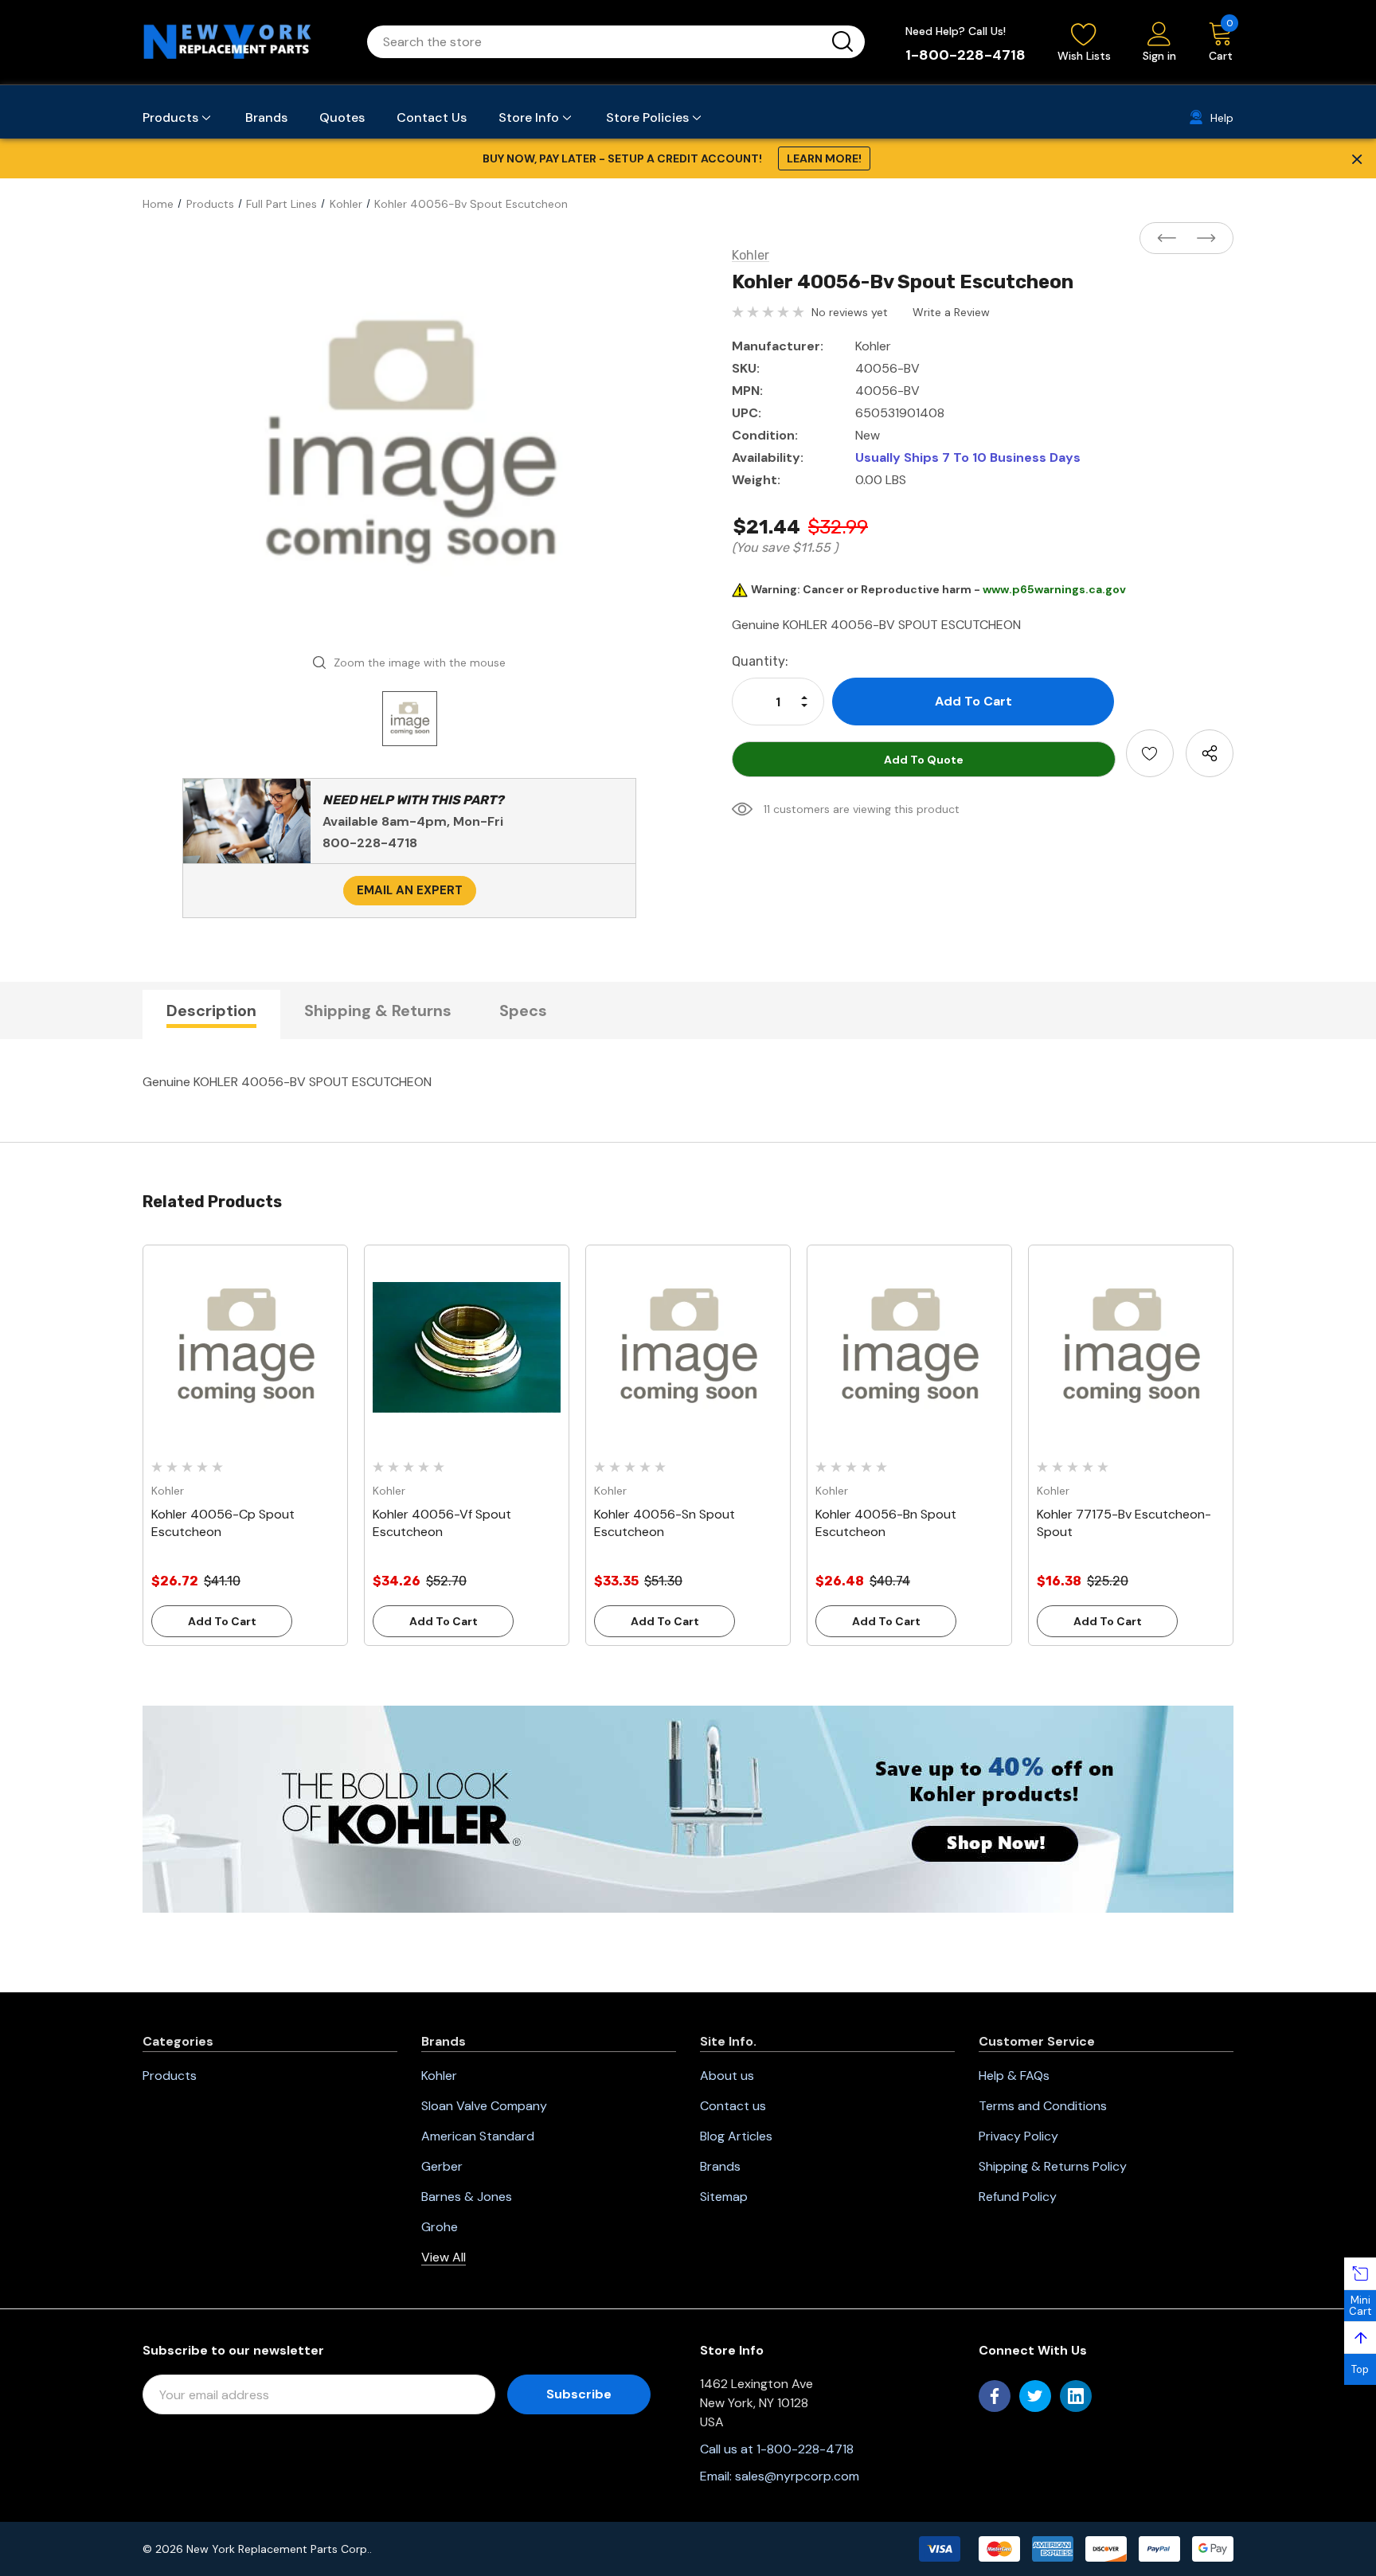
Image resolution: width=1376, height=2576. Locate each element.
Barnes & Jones (467, 2197)
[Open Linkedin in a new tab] (1076, 2396)
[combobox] (597, 42)
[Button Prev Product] (1171, 239)
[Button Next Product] (1202, 239)
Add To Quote (924, 760)
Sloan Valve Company (484, 2106)
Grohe (440, 2227)
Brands (720, 2166)
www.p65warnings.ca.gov (1054, 589)
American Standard (478, 2136)
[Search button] (842, 42)
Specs (523, 1010)
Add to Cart (222, 1621)
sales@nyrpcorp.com (797, 2476)
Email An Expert (410, 890)
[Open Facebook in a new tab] (995, 2396)
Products (170, 2076)
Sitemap (724, 2197)
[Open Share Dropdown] (1210, 753)
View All (444, 2257)
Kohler (439, 2076)
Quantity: (760, 661)
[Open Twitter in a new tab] (1035, 2396)
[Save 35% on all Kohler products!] (688, 1808)
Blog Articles (736, 2136)
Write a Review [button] (951, 312)
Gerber (442, 2166)
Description (211, 1010)
